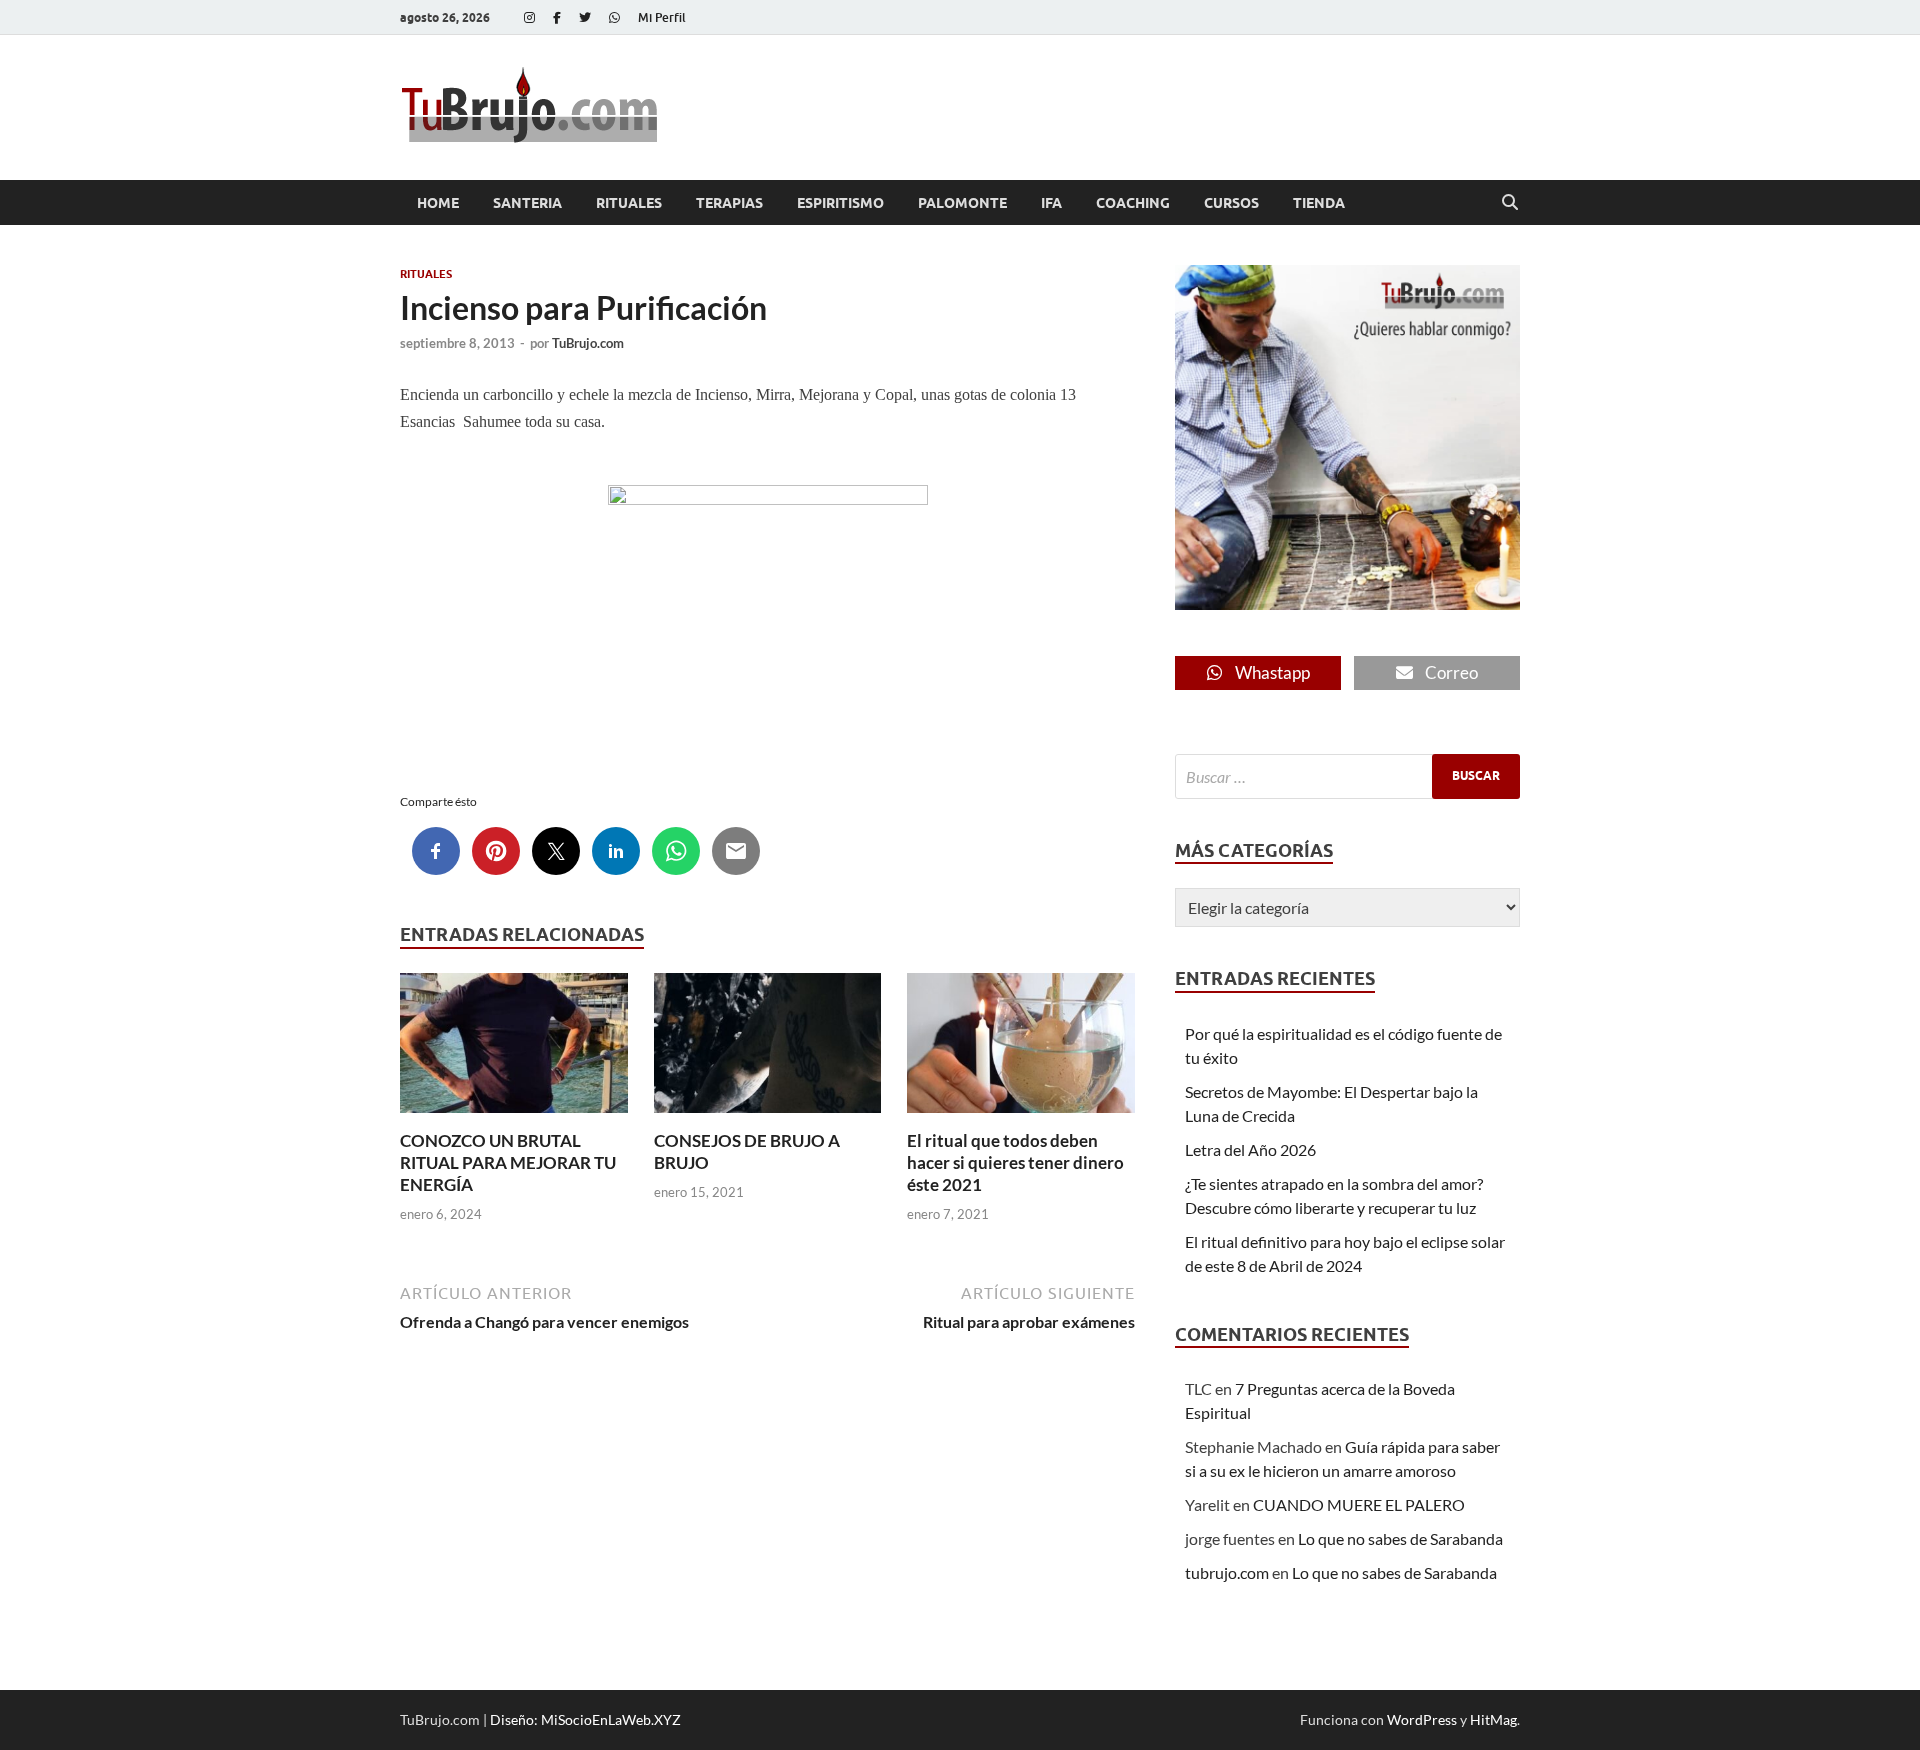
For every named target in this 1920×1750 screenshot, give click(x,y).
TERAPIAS (729, 203)
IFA (1051, 203)
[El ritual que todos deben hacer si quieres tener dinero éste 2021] (1021, 1048)
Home (438, 203)
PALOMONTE (962, 203)
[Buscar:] (1347, 776)
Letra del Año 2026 (1250, 1149)
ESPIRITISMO (840, 203)
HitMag (1493, 1719)
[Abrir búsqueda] (1510, 203)
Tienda (1319, 203)
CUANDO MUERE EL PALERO (1359, 1504)
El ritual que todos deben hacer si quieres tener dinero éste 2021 (1015, 1162)
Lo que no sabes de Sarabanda (1400, 1538)
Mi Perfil (662, 17)
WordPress (1422, 1719)
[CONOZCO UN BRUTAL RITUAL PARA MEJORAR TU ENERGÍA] (514, 1048)
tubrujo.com (1227, 1572)
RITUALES (629, 203)
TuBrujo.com (588, 343)
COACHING (1133, 203)
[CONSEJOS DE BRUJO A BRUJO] (768, 1048)
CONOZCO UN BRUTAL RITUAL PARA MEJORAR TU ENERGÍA (508, 1162)
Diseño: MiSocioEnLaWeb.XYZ (585, 1719)
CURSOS (1231, 203)
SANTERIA (527, 203)
